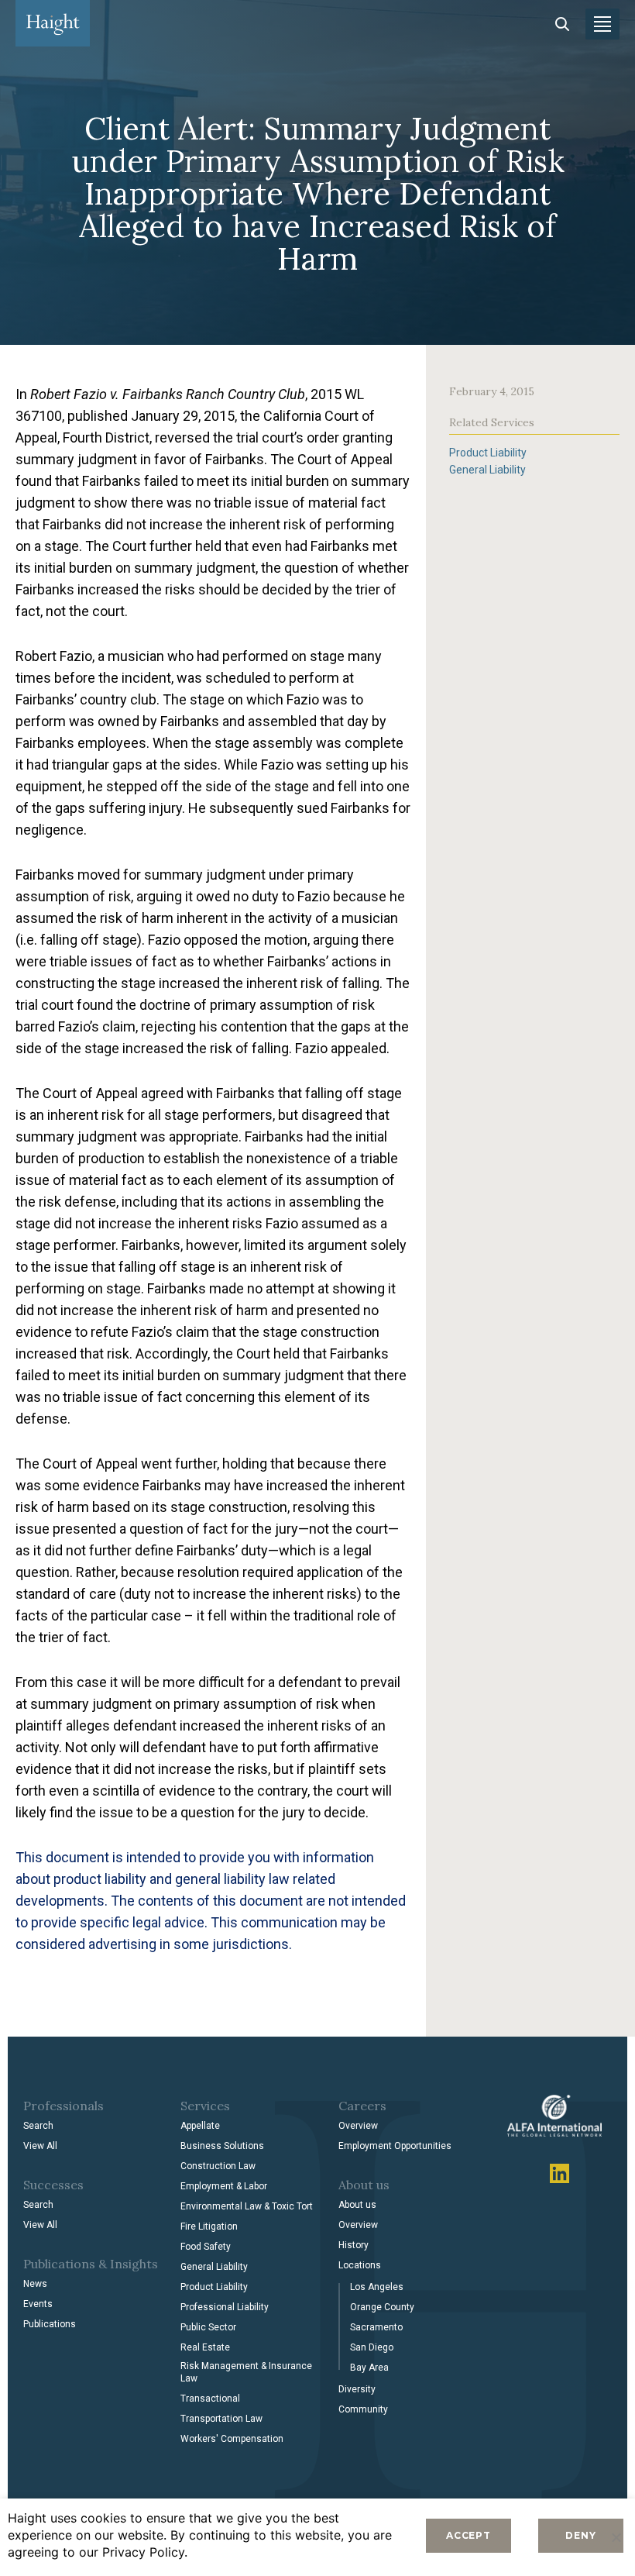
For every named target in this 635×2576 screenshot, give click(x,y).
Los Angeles (377, 2287)
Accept (469, 2535)
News (35, 2284)
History (354, 2245)
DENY (580, 2535)
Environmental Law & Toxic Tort (247, 2206)
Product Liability (488, 453)
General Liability (487, 470)
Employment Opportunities (395, 2146)
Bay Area (369, 2368)
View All (40, 2146)
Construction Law (218, 2166)
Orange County (382, 2307)
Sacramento (376, 2327)
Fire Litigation (209, 2226)
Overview (358, 2126)
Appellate (200, 2126)
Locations (360, 2265)
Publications (50, 2324)
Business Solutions (222, 2146)
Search (38, 2126)
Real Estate (205, 2347)
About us (357, 2205)
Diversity (357, 2389)
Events (38, 2304)
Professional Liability (225, 2307)
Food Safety (206, 2247)
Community (363, 2409)
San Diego (372, 2347)
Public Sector (208, 2327)
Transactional (210, 2399)
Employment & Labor (224, 2186)
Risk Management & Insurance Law (246, 2372)
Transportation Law (221, 2419)
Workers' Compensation (232, 2439)
